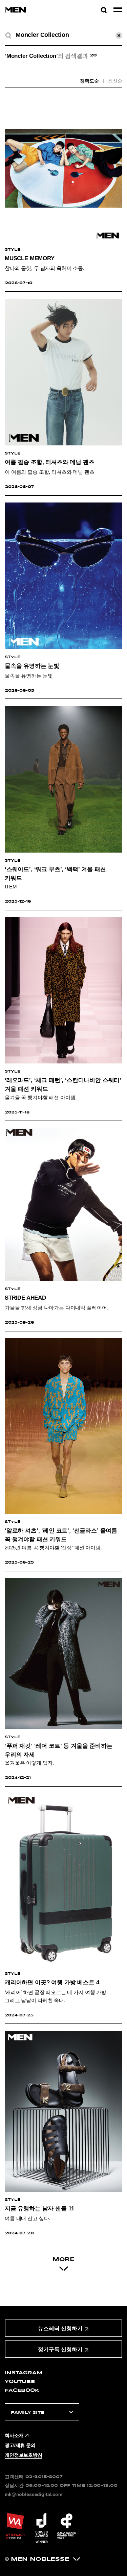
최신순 (115, 81)
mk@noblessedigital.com (34, 2494)
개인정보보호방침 (24, 2455)
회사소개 (14, 2435)
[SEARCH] (8, 35)
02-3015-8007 (44, 2476)
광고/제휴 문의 (20, 2445)
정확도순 (89, 81)
